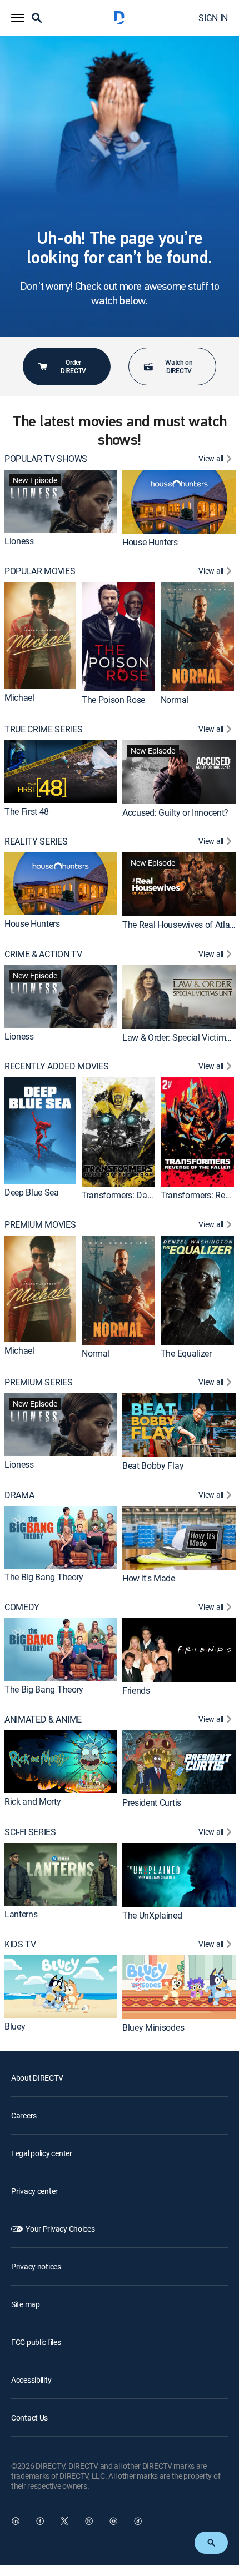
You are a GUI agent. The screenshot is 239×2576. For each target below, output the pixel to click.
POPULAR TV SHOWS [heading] (46, 459)
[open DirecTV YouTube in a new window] (113, 2521)
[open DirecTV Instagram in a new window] (89, 2521)
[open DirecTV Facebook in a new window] (40, 2521)
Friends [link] (136, 1690)
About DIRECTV (37, 2078)
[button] (18, 18)
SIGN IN (213, 18)
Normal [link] (175, 700)
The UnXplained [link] (152, 1915)
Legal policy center (42, 2153)
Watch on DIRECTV (179, 366)
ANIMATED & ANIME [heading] (43, 1719)
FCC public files (36, 2342)
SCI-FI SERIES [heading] (30, 1832)
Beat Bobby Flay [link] (153, 1465)
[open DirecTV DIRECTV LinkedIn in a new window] (16, 2521)
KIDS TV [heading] (20, 1944)
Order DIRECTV (73, 366)
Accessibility (31, 2380)
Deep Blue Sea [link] (32, 1192)
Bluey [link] (15, 2026)
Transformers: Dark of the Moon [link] (142, 1195)
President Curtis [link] (152, 1802)
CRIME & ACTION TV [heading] (43, 954)
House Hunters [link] (150, 542)
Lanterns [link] (21, 1914)
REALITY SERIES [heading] (36, 842)
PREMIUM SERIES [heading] (39, 1382)
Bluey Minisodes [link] (153, 2027)
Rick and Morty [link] (33, 1801)
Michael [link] (19, 697)
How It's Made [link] (149, 1578)
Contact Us (29, 2417)
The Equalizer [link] (186, 1353)
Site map (26, 2304)
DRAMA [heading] (19, 1495)
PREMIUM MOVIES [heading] (40, 1225)
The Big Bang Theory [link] (44, 1577)
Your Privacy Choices (60, 2229)
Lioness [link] (19, 541)
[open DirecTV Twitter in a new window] (64, 2521)
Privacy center (34, 2191)
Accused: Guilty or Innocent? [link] (175, 812)
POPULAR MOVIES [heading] (40, 571)
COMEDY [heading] (22, 1607)
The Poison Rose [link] (113, 700)
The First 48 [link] (27, 811)
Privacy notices (36, 2266)
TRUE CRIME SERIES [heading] (44, 729)
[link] (61, 501)
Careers (24, 2115)
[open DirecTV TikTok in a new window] (138, 2521)
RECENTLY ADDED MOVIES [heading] (56, 1066)
